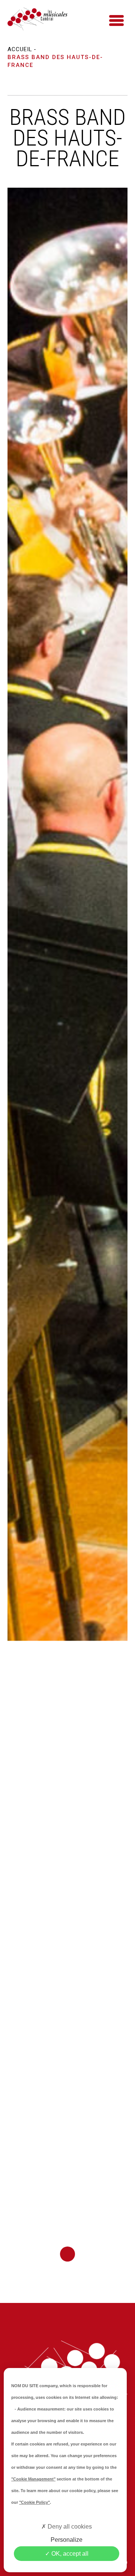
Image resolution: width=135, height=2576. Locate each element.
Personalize (67, 2540)
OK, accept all (69, 2554)
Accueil (20, 49)
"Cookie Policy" (34, 2502)
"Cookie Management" (33, 2479)
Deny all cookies (69, 2527)
